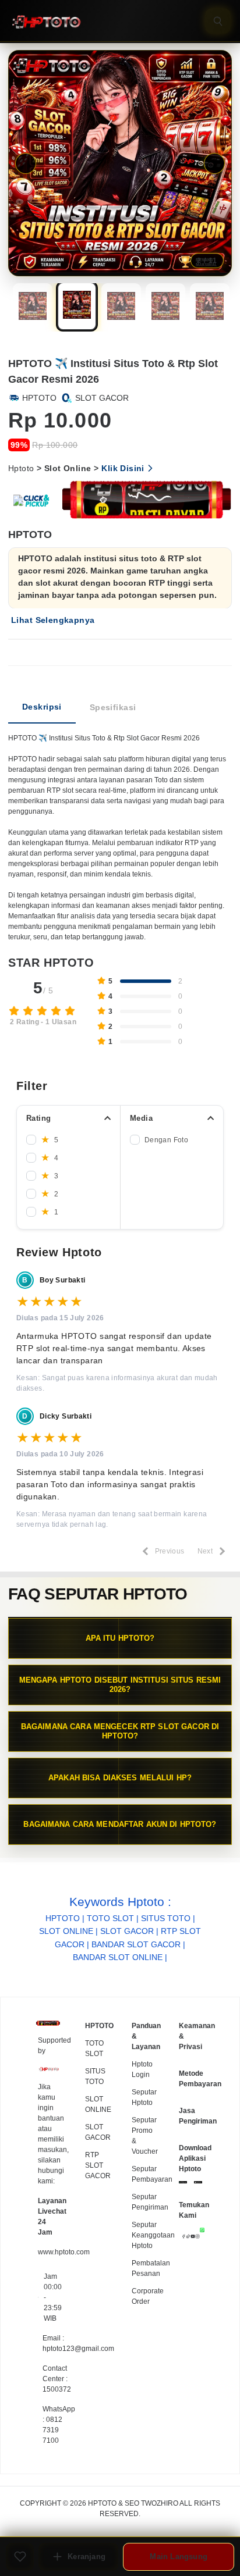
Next (214, 163)
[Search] (218, 21)
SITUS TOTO (166, 1918)
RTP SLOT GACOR (98, 2165)
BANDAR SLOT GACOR (136, 1944)
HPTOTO (63, 1918)
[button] (33, 307)
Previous (26, 163)
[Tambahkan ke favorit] (20, 2557)
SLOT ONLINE (66, 1931)
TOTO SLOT (110, 1918)
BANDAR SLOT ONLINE (118, 1957)
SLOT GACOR (127, 1931)
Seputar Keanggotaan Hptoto (153, 2235)
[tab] (42, 708)
